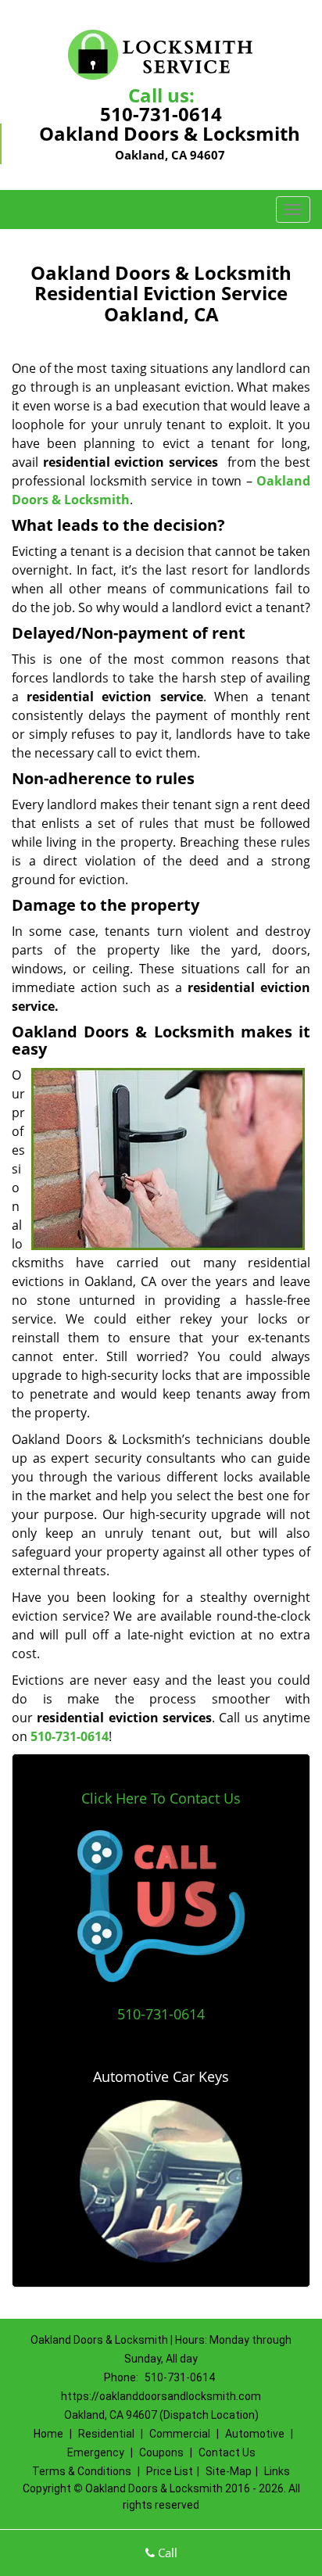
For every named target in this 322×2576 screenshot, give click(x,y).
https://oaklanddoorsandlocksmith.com (161, 2396)
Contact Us (227, 2452)
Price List (170, 2471)
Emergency (96, 2452)
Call (166, 2553)
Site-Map (229, 2471)
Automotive (255, 2434)
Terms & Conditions (82, 2471)
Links (277, 2471)
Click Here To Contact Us (161, 1798)
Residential (106, 2434)
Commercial (180, 2434)
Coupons (161, 2452)
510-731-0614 (161, 114)
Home (48, 2434)
